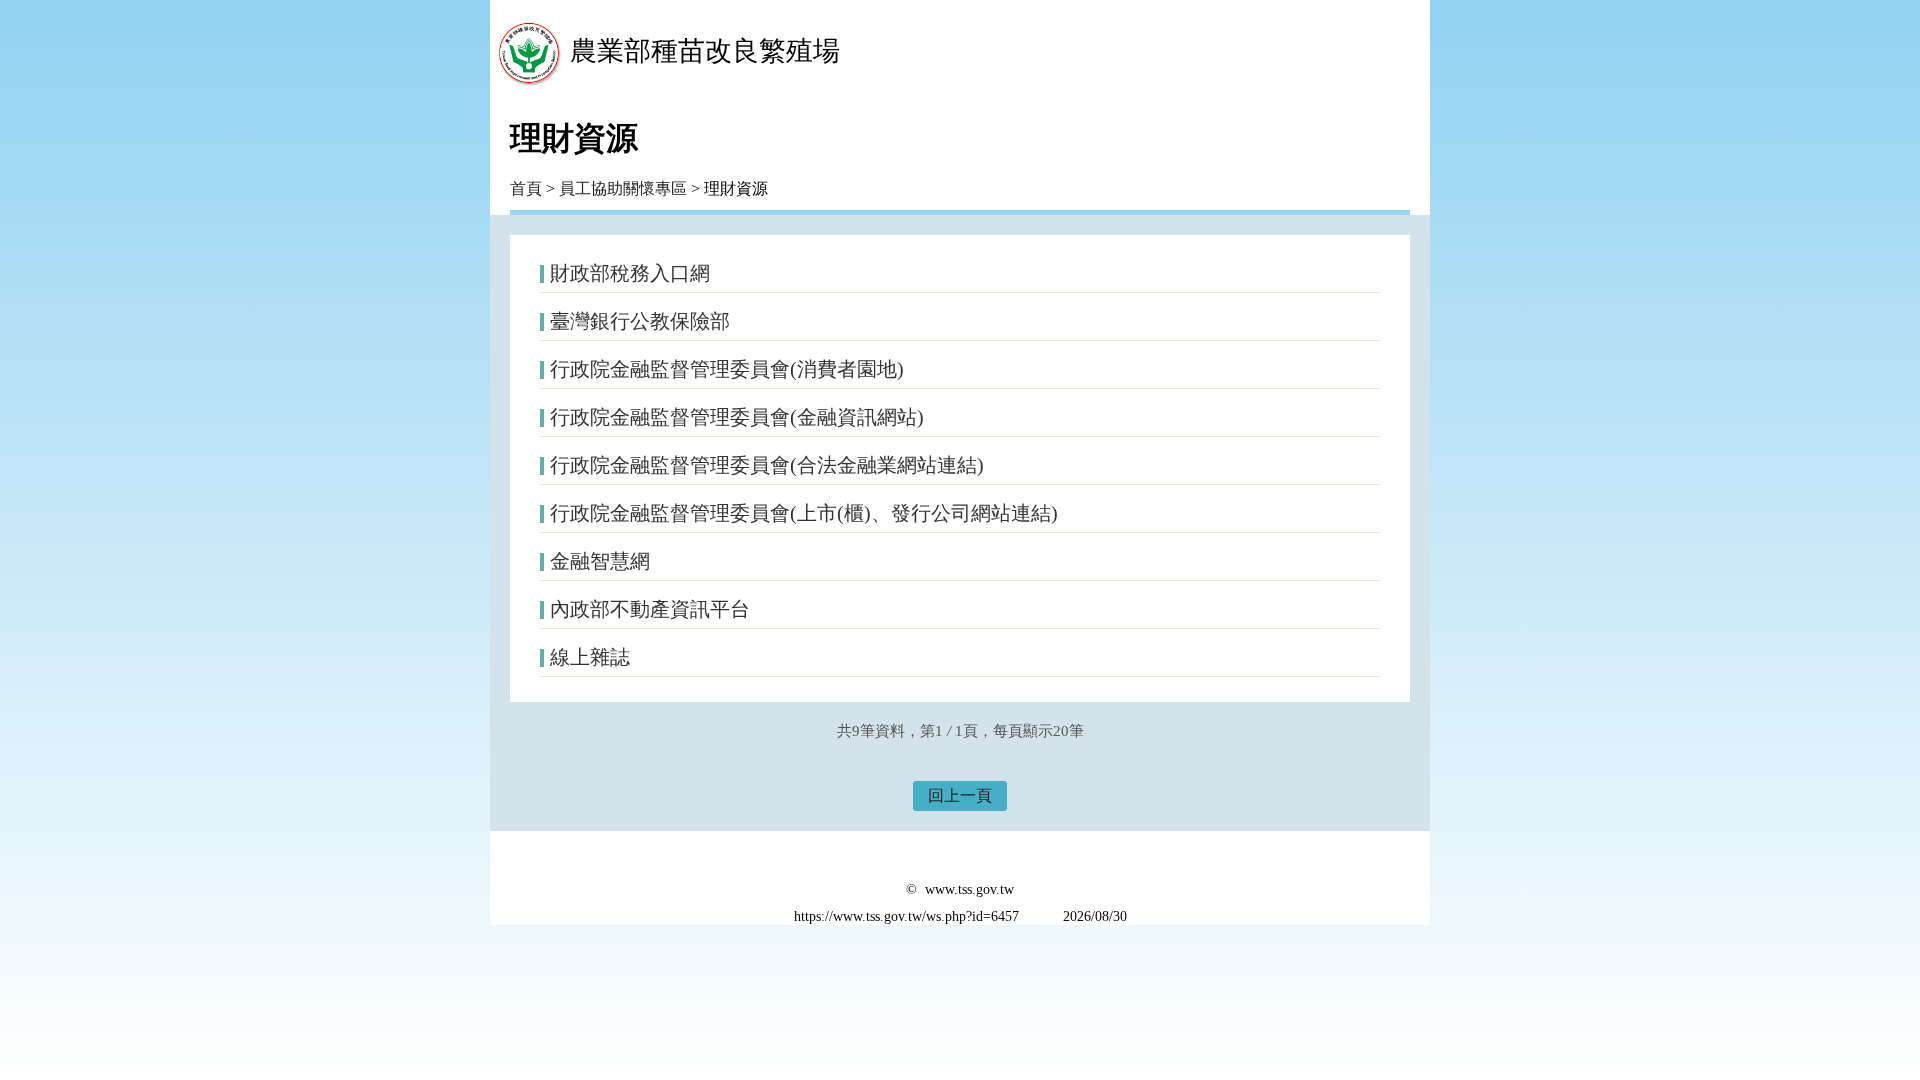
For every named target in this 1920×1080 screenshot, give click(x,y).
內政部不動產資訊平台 (650, 609)
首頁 (526, 188)
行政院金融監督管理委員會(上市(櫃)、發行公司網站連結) (804, 513)
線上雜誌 (590, 657)
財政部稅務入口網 (630, 273)
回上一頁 (960, 795)
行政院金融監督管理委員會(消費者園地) (727, 369)
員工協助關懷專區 (623, 188)
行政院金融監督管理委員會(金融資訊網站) (737, 417)
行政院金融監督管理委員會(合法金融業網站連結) (767, 465)
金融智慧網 (600, 561)
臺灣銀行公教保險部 (640, 321)
